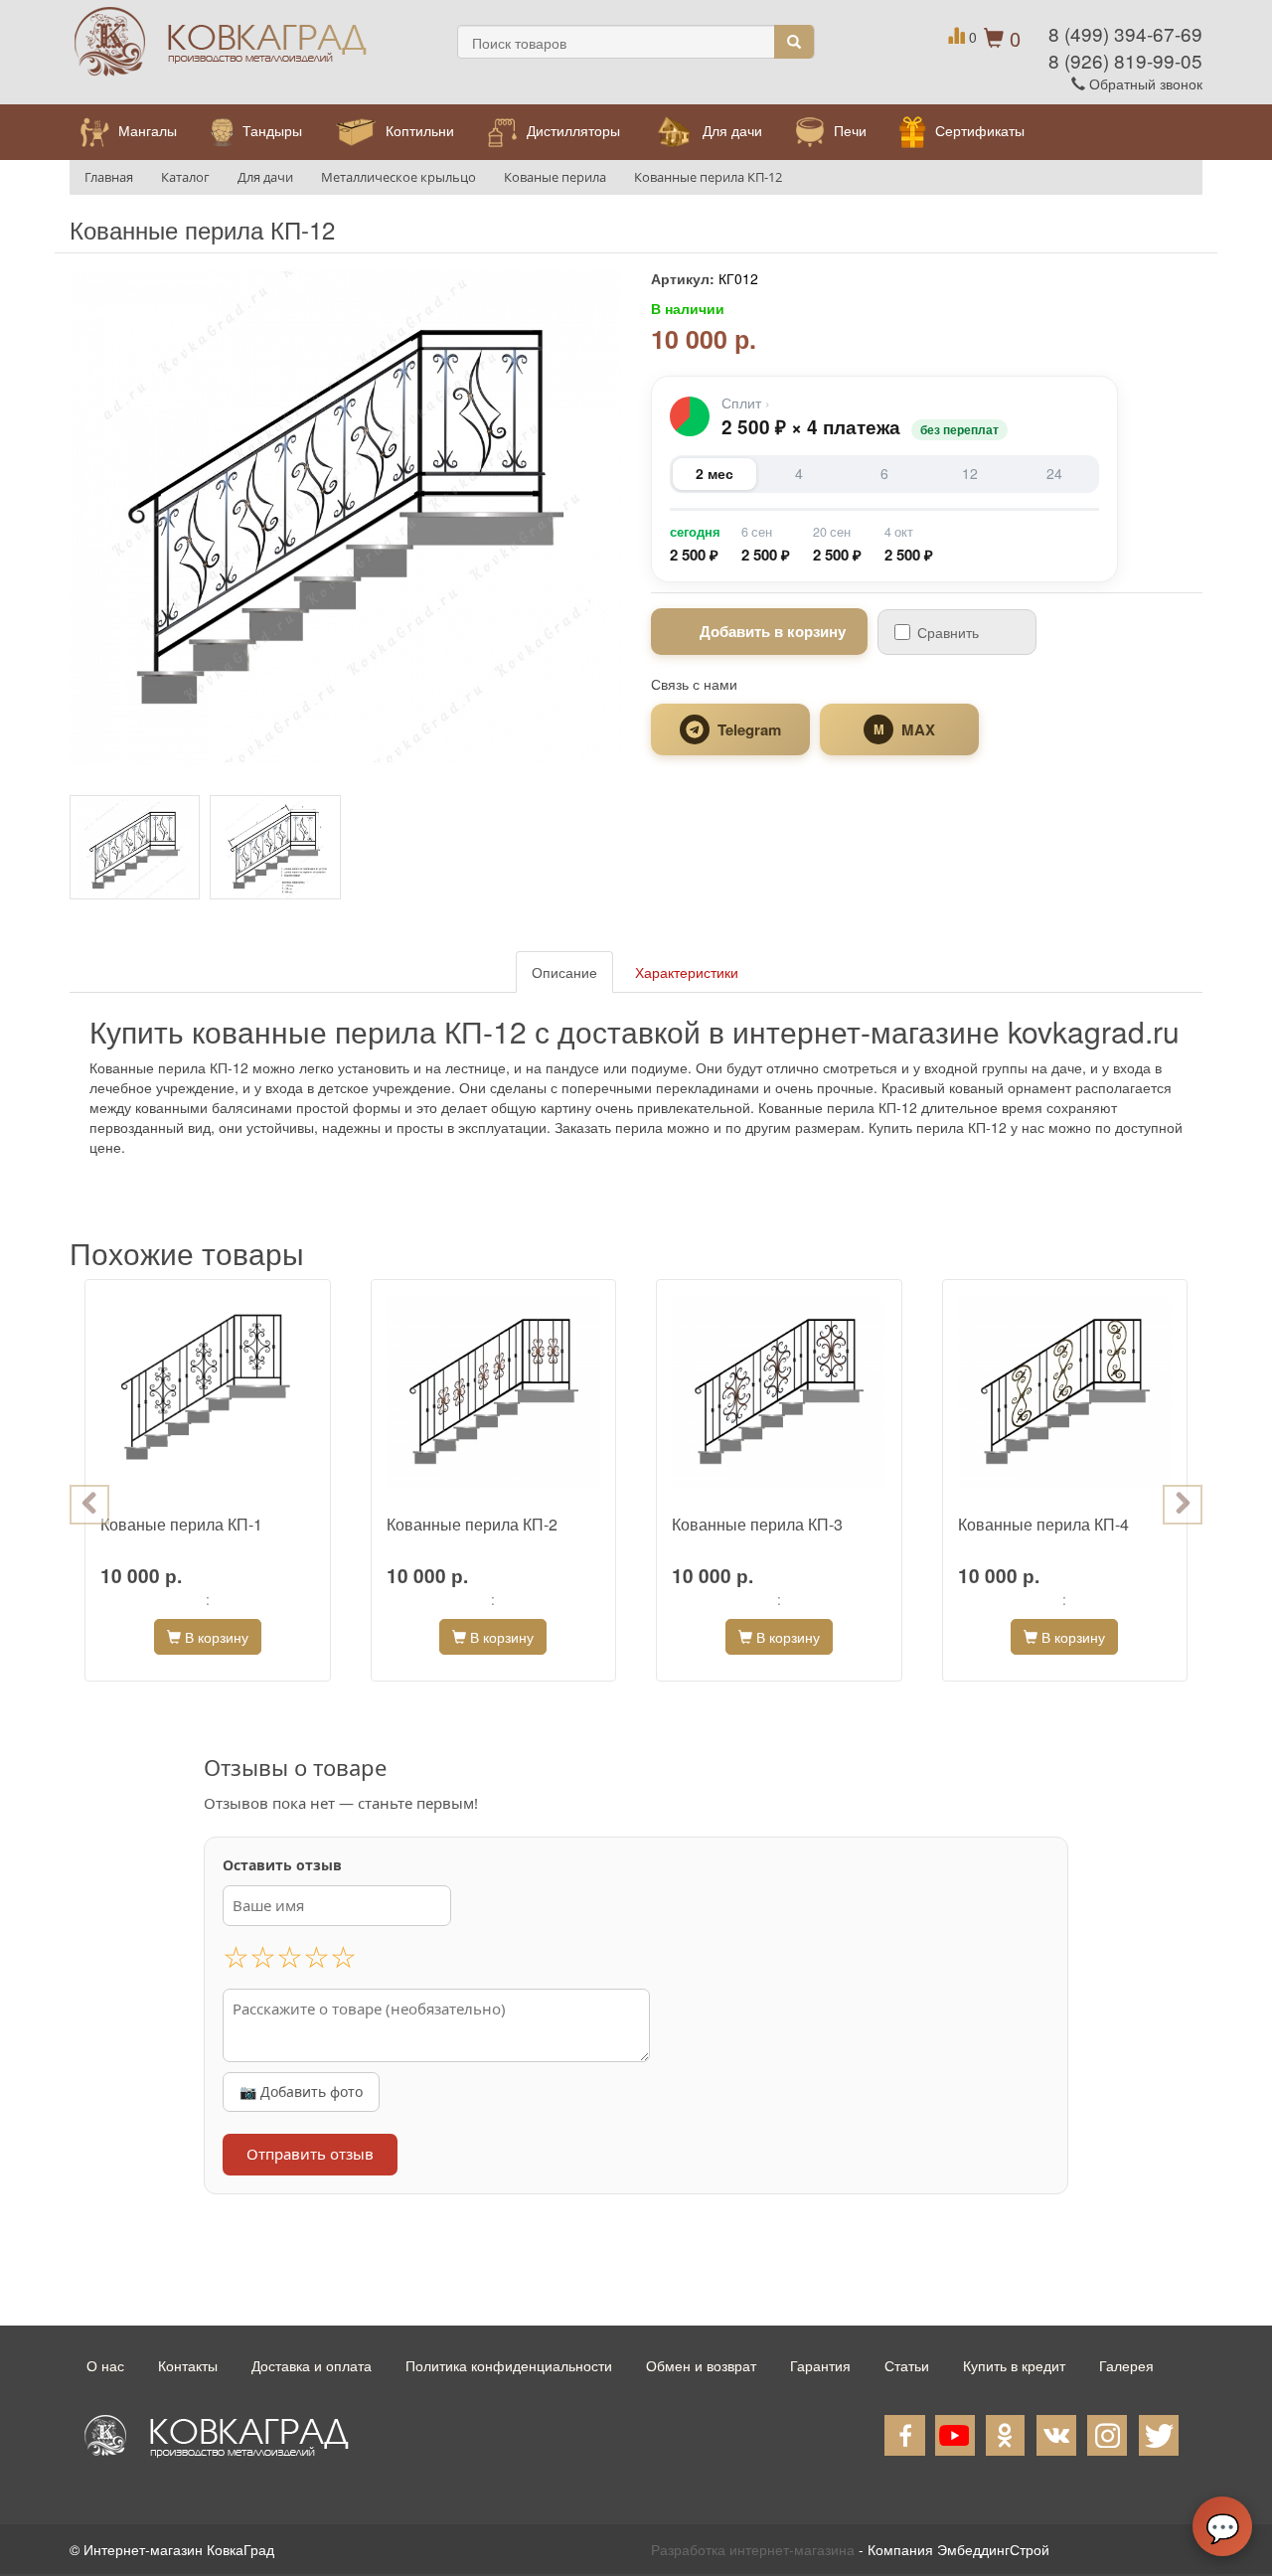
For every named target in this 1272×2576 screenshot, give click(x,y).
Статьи (907, 2365)
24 (1054, 473)
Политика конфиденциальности (509, 2365)
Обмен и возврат (701, 2365)
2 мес (715, 473)
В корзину (215, 1637)
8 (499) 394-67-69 (1125, 33)
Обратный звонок (1144, 83)
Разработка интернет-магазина (753, 2549)
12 (970, 473)
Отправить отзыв (310, 2154)
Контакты (188, 2365)
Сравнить (948, 632)
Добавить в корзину (773, 631)
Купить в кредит (1014, 2365)
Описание (564, 972)
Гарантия (820, 2365)
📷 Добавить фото (301, 2092)
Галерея (1126, 2365)
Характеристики (687, 972)
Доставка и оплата (312, 2365)
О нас (105, 2365)
